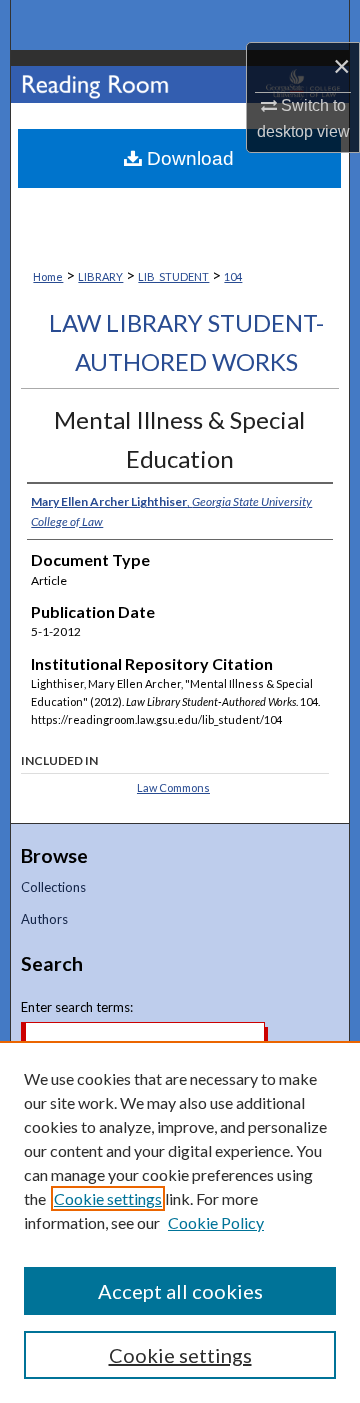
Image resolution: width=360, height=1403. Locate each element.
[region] (180, 1222)
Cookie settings (108, 1198)
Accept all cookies (180, 1291)
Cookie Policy (216, 1222)
